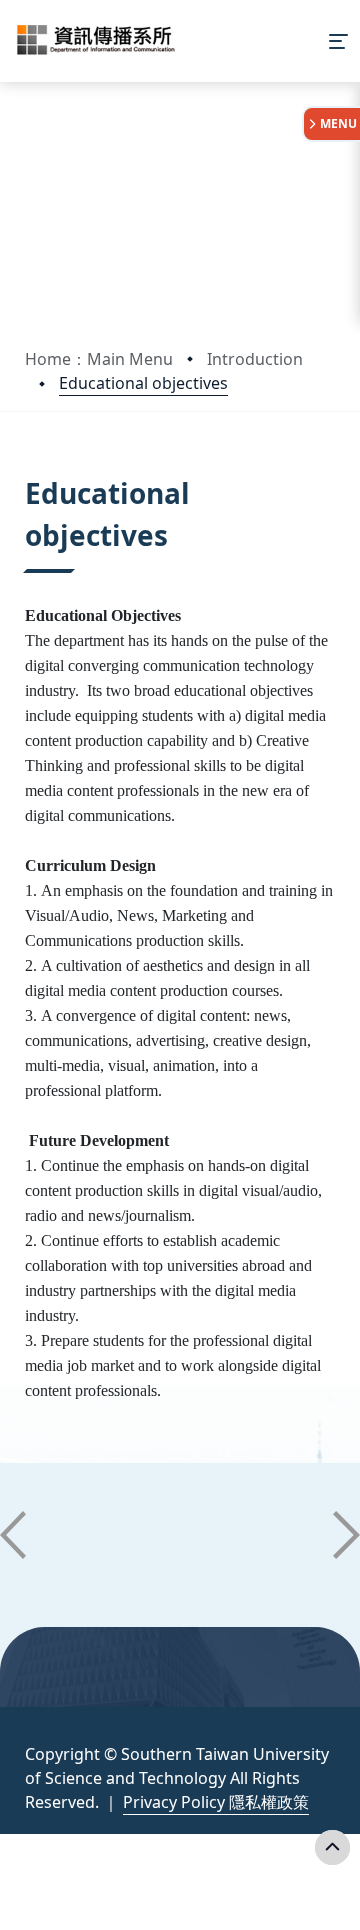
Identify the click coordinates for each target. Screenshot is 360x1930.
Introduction (255, 359)
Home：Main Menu (99, 359)
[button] (13, 1535)
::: (29, 468)
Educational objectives (143, 383)
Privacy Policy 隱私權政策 (216, 1802)
